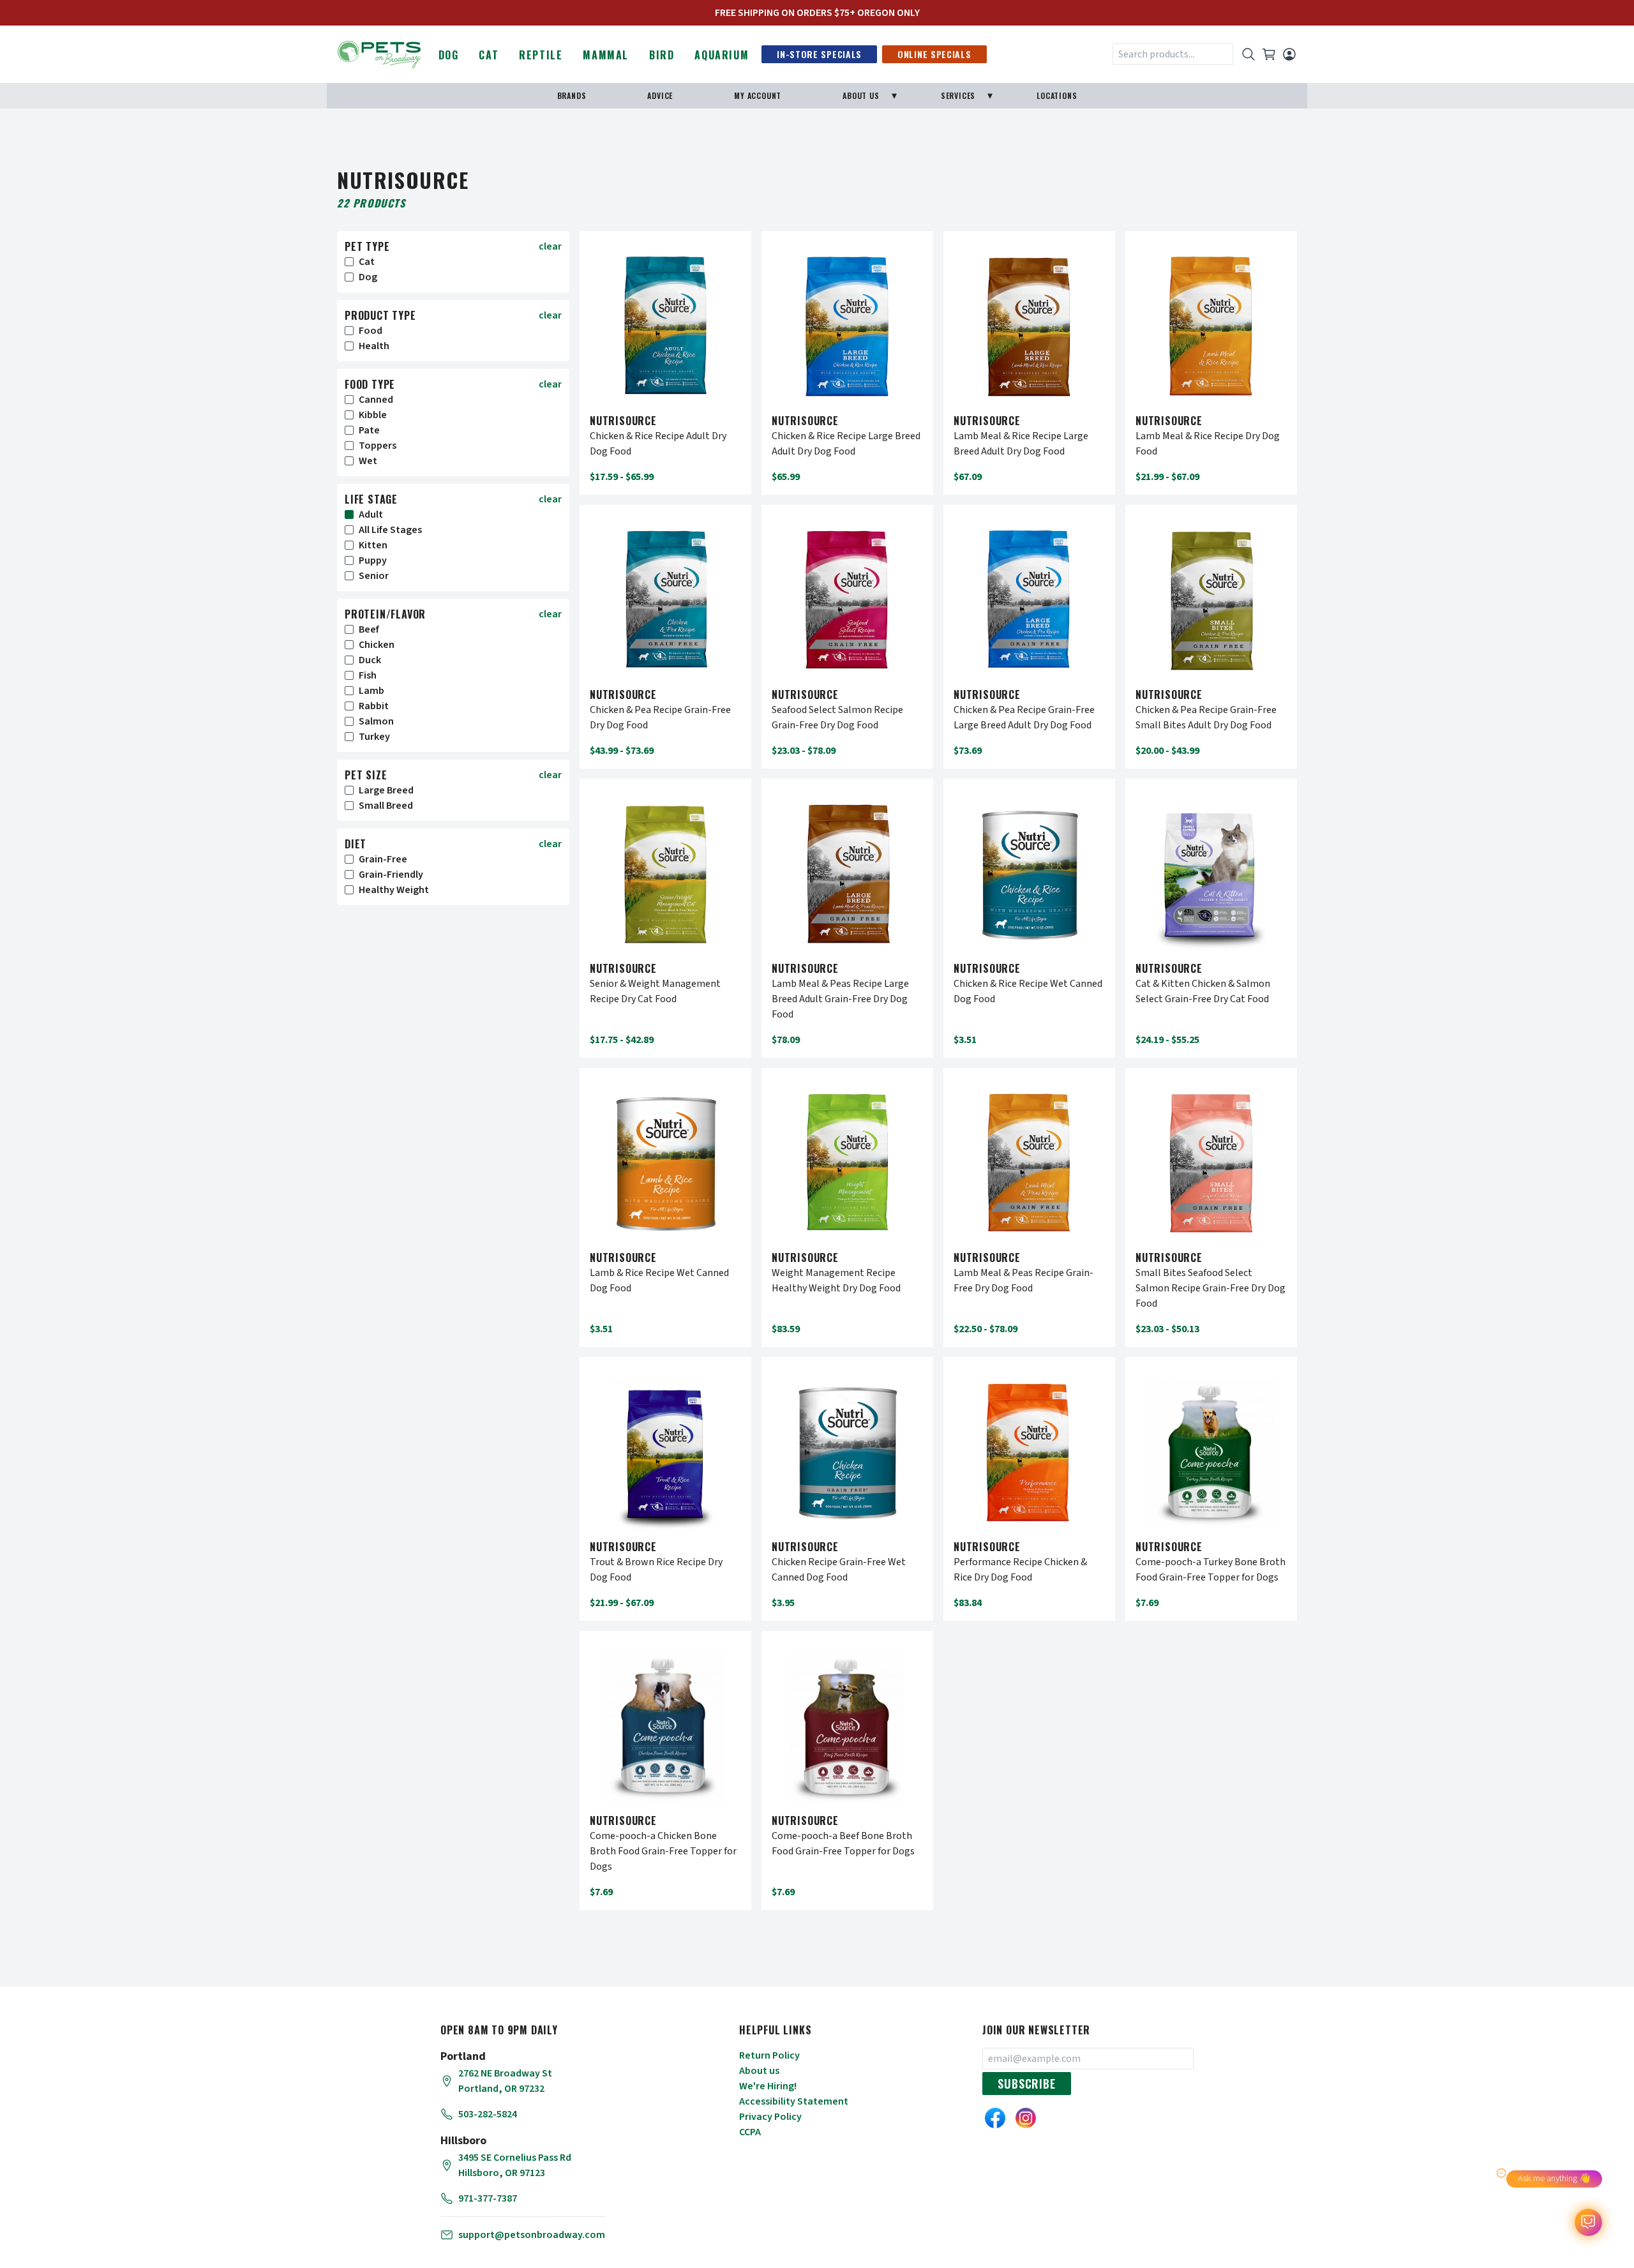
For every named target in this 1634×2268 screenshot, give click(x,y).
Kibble (373, 415)
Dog (449, 55)
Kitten (373, 545)
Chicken (377, 645)
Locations (1057, 95)
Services (958, 95)
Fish (368, 675)
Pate (369, 430)
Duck (370, 660)
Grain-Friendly (391, 875)
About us (759, 2071)
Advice (660, 95)
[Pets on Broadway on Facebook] (995, 2118)
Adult (371, 514)
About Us (861, 95)
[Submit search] (1248, 54)
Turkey (374, 737)
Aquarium (722, 55)
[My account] (1289, 54)
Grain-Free (383, 859)
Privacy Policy (770, 2117)
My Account (758, 95)
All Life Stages (390, 530)
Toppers (378, 446)
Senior (374, 576)
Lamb (371, 691)
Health (374, 346)
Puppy (373, 560)
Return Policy (769, 2055)
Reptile (541, 55)
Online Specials (934, 54)
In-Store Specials (819, 54)
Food (371, 331)
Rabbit (374, 706)
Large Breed (386, 790)
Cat (489, 55)
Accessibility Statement (794, 2101)
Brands (572, 95)
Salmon (376, 721)
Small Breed (386, 806)
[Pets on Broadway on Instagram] (1026, 2118)
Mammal (606, 55)
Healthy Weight (394, 890)
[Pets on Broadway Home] (379, 53)
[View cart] (1269, 54)
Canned (376, 400)
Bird (662, 55)
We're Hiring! (768, 2086)
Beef (369, 629)
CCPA (750, 2132)
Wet (368, 461)
